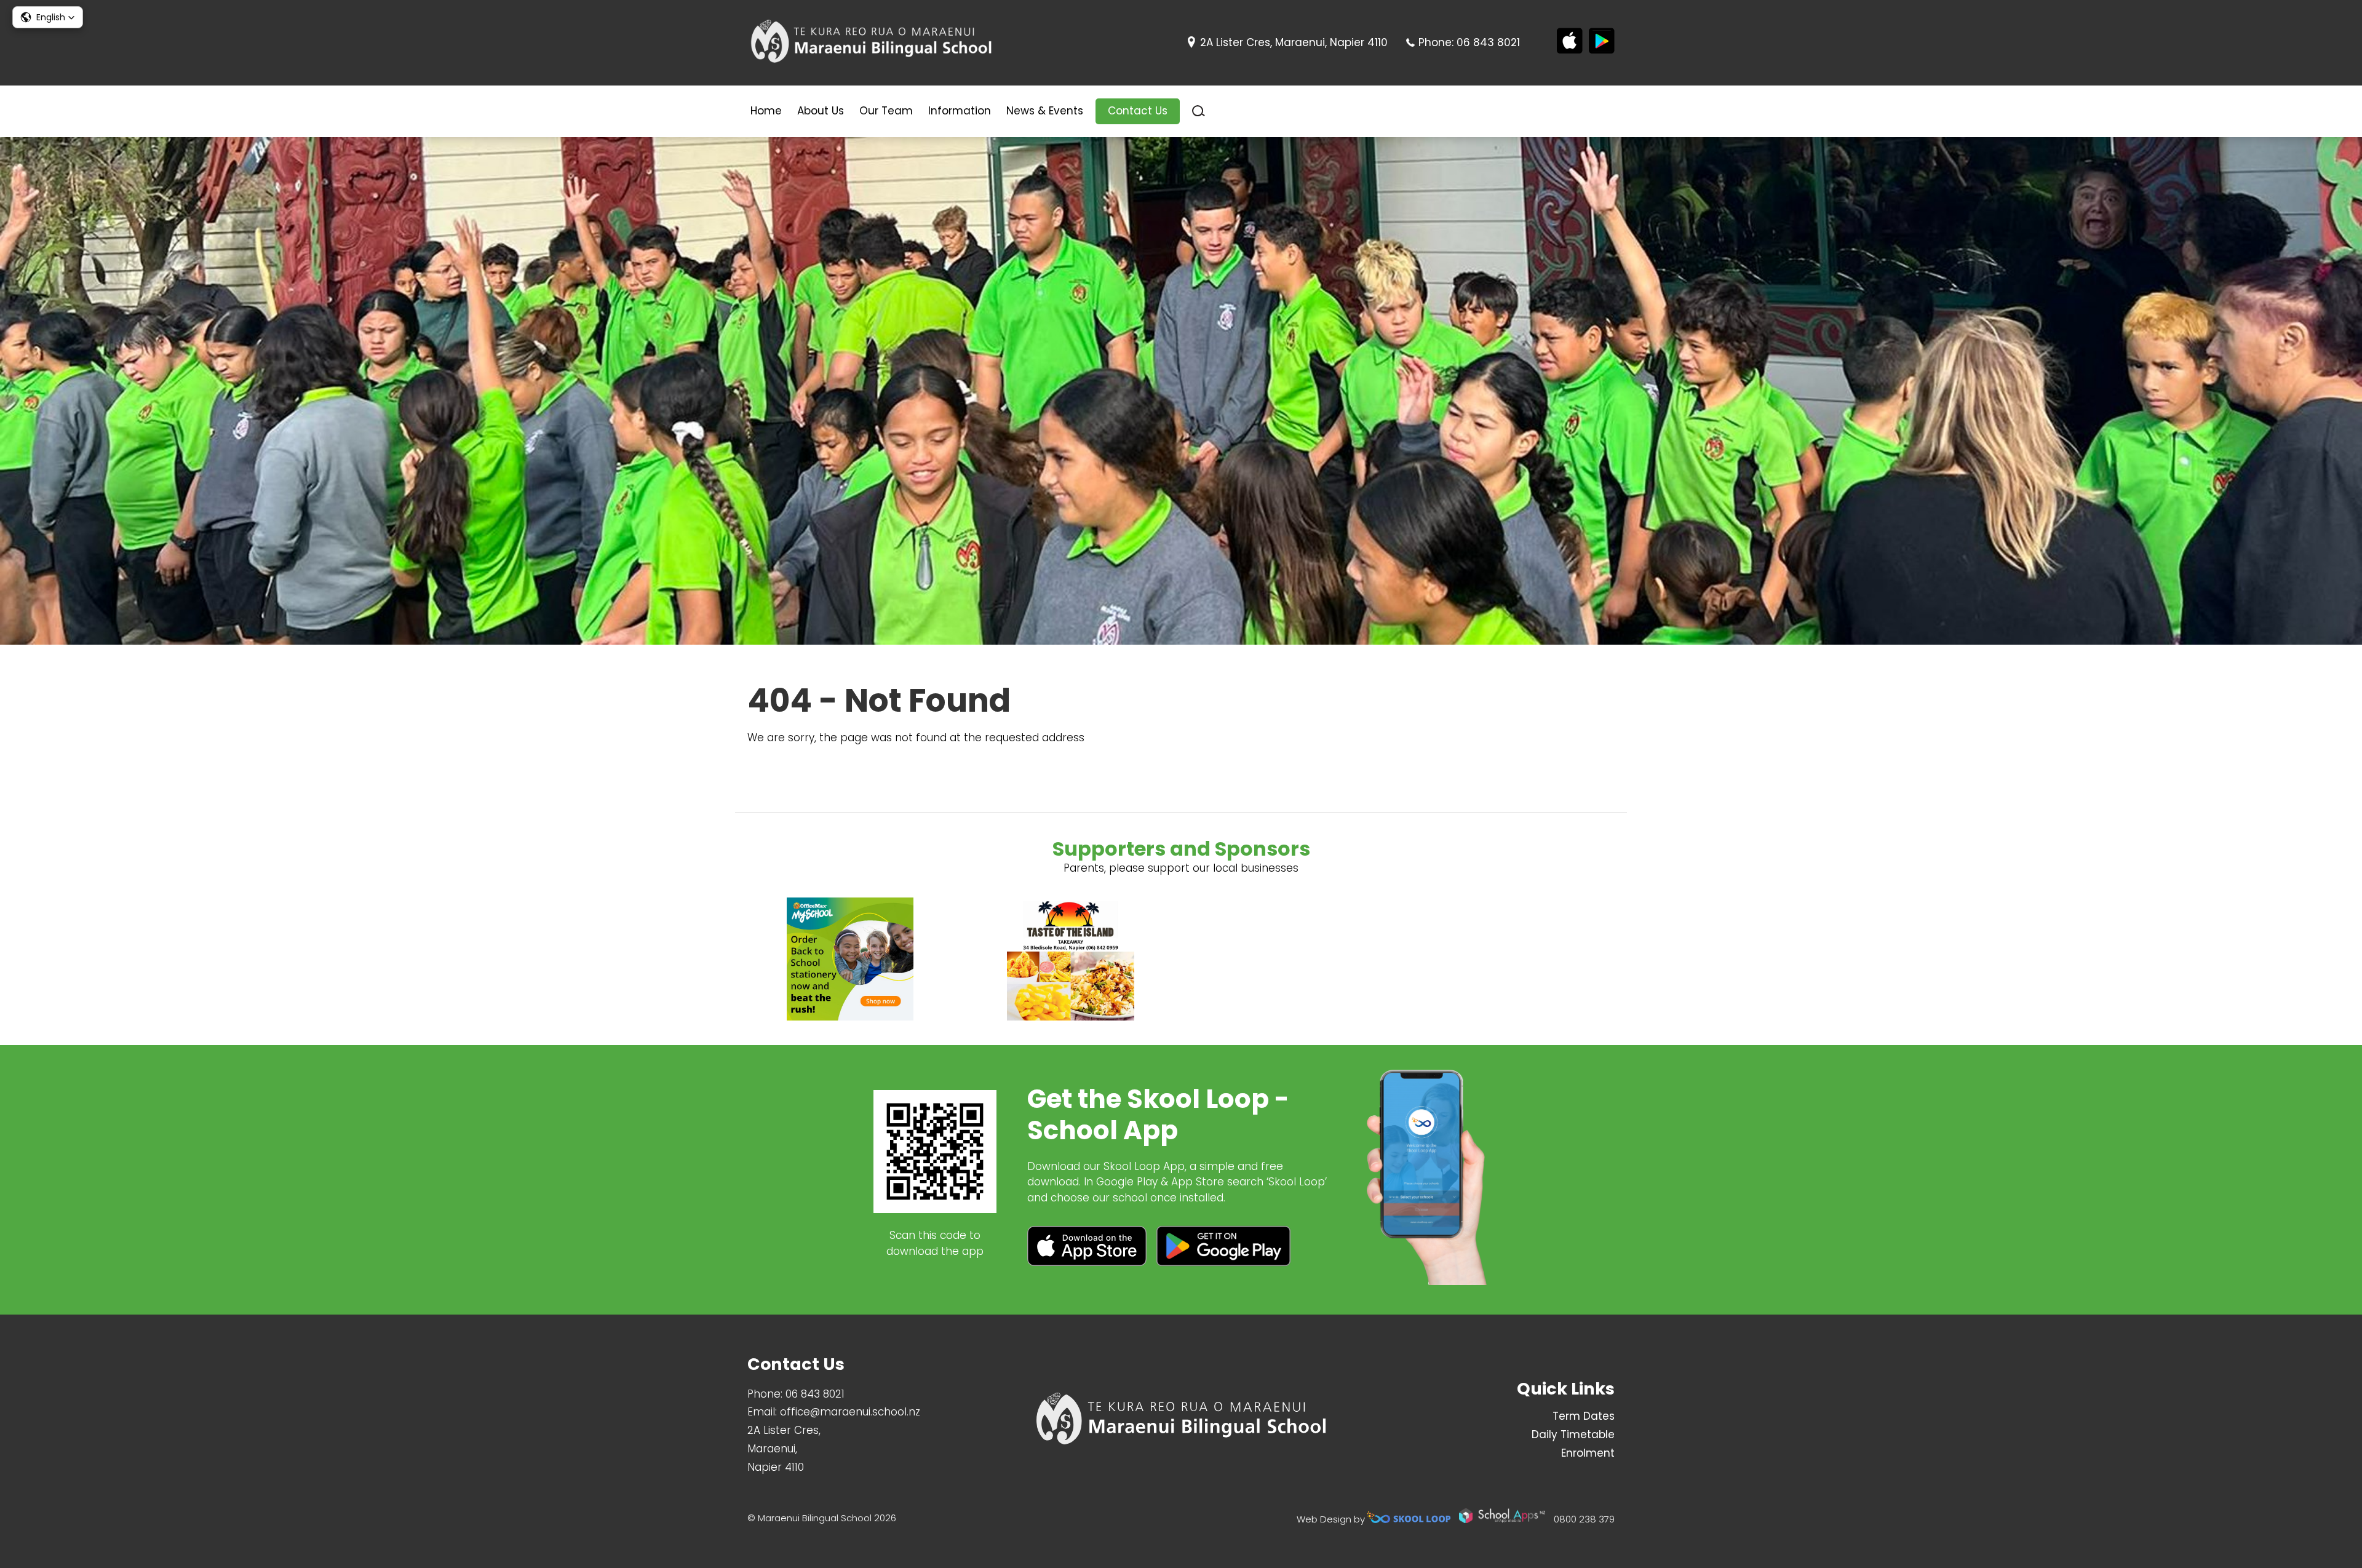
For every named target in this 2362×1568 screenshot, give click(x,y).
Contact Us (1138, 111)
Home (766, 111)
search (1199, 111)
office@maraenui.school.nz (850, 1412)
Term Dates (1584, 1416)
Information (960, 111)
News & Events (1045, 111)
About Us (821, 111)
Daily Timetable (1573, 1435)
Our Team (886, 111)
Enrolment (1588, 1453)
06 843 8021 (1488, 42)
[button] (48, 17)
